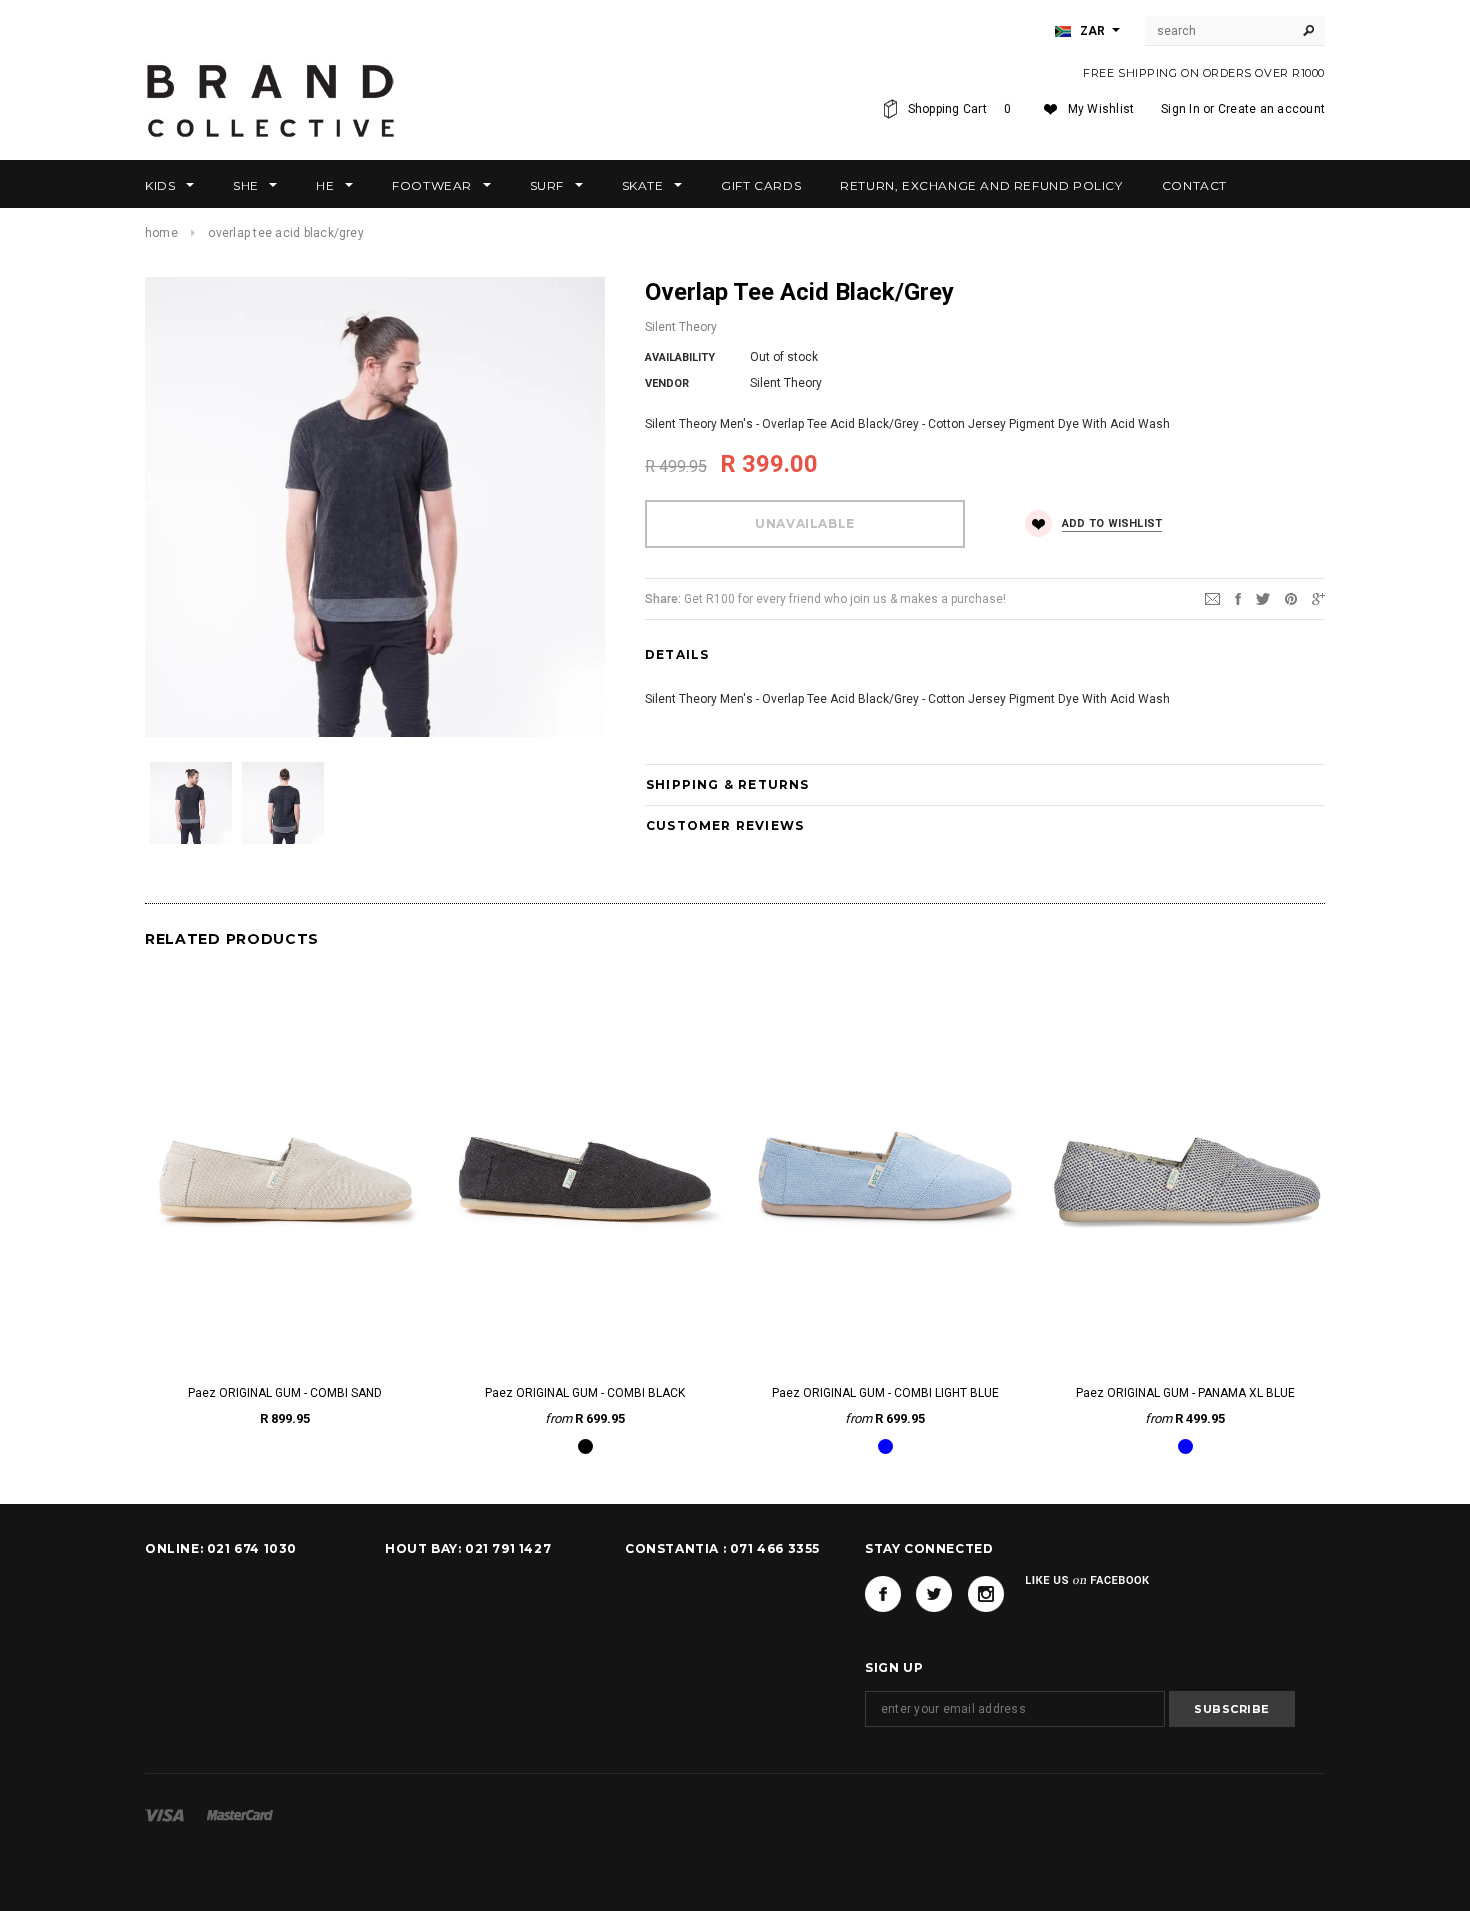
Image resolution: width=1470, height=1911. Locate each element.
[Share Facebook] (1238, 598)
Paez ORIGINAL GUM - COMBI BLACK (585, 1393)
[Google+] (1318, 598)
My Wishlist (1101, 109)
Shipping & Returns (728, 784)
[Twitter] (1263, 598)
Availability (680, 357)
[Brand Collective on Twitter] (934, 1594)
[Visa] (164, 1815)
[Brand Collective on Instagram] (986, 1594)
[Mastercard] (240, 1815)
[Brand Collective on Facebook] (883, 1594)
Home (161, 233)
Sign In (1180, 109)
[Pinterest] (1291, 598)
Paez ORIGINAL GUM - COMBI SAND (285, 1393)
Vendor (667, 383)
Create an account (1271, 109)
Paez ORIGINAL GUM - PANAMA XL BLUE (1185, 1393)
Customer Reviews (725, 825)
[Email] (1212, 598)
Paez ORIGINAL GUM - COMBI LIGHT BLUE (885, 1393)
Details (677, 654)
